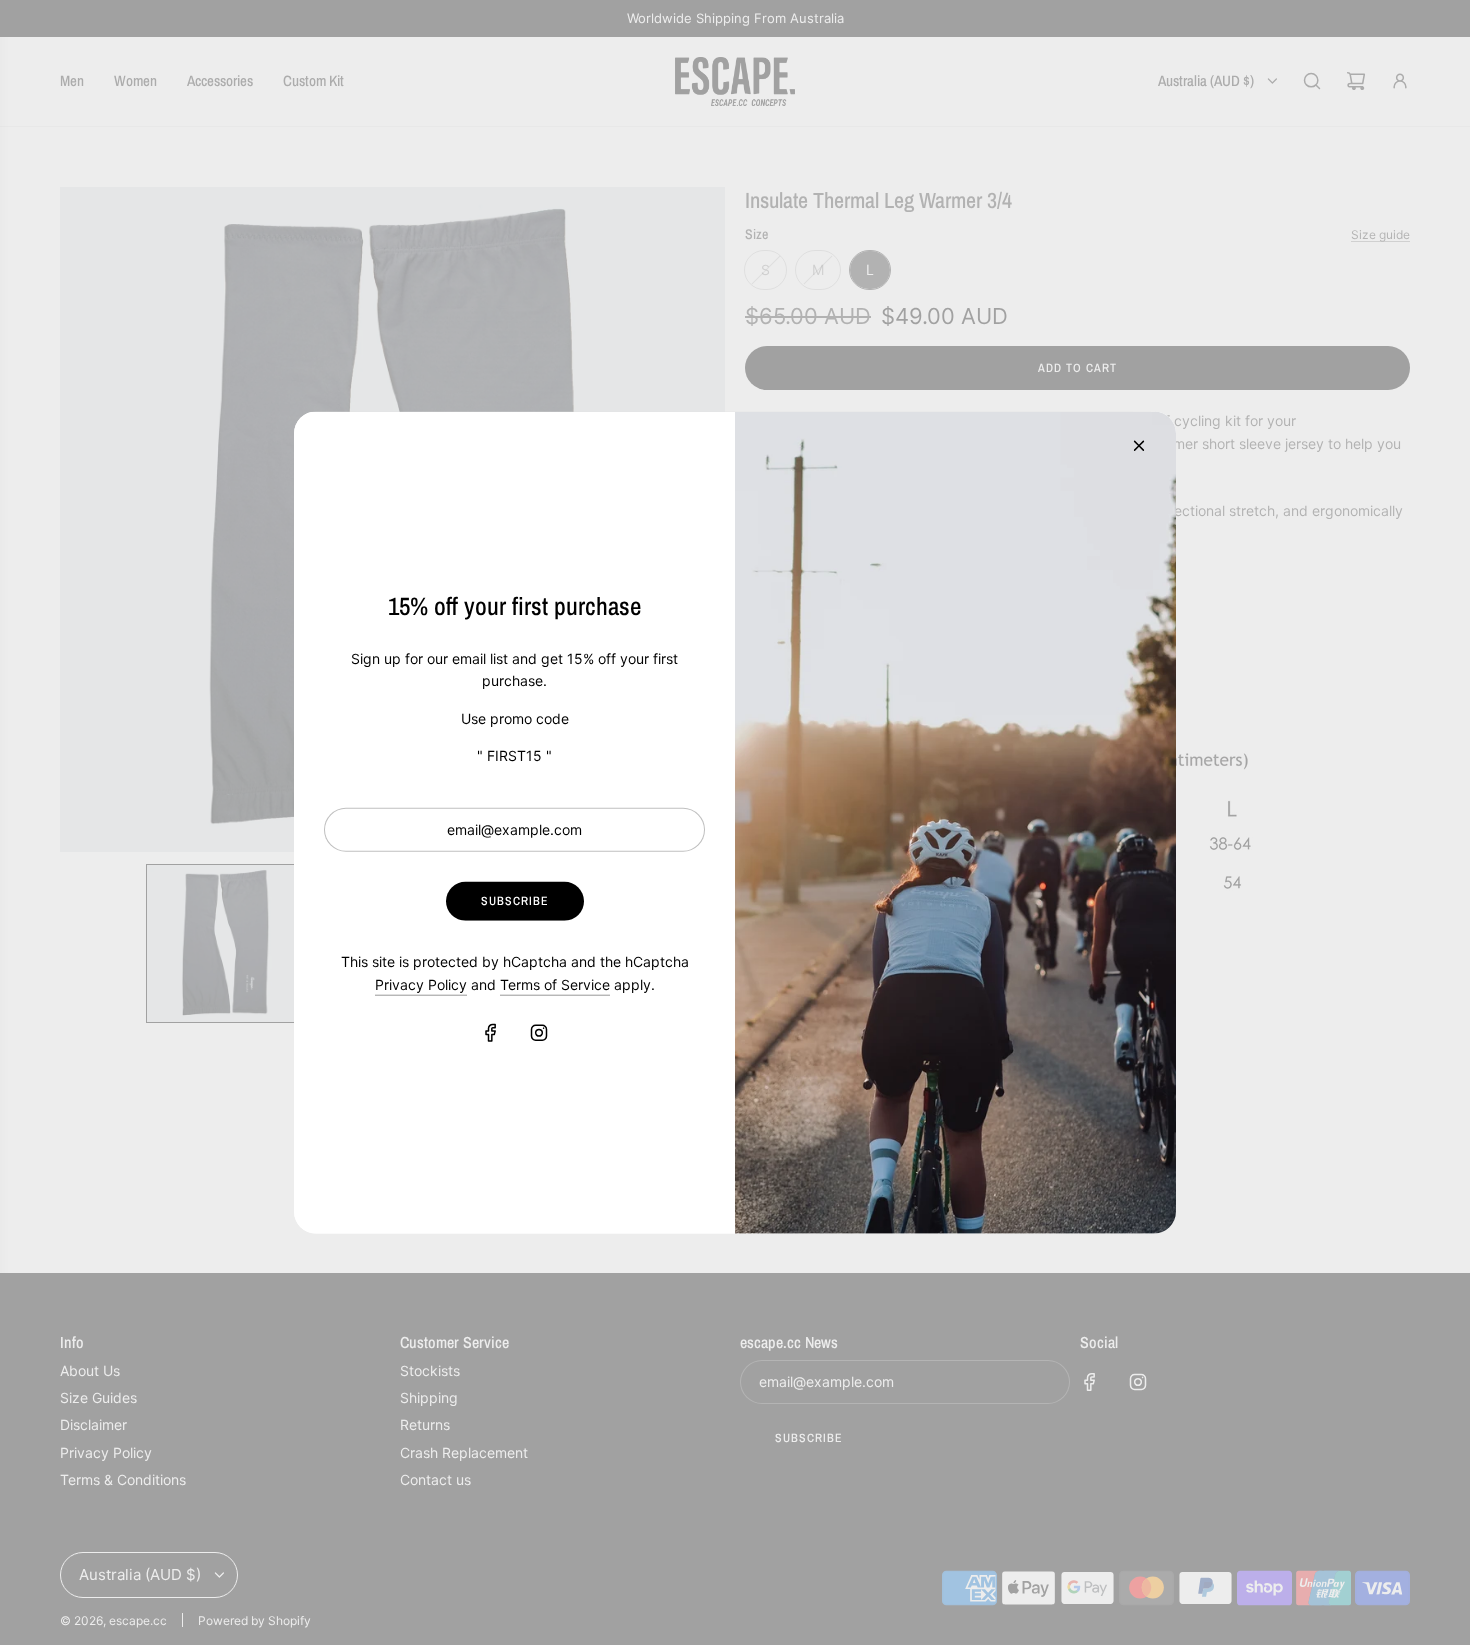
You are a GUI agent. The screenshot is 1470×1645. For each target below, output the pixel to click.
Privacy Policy (421, 983)
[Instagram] (539, 1033)
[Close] (1139, 445)
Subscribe (515, 901)
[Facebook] (491, 1033)
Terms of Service (555, 983)
